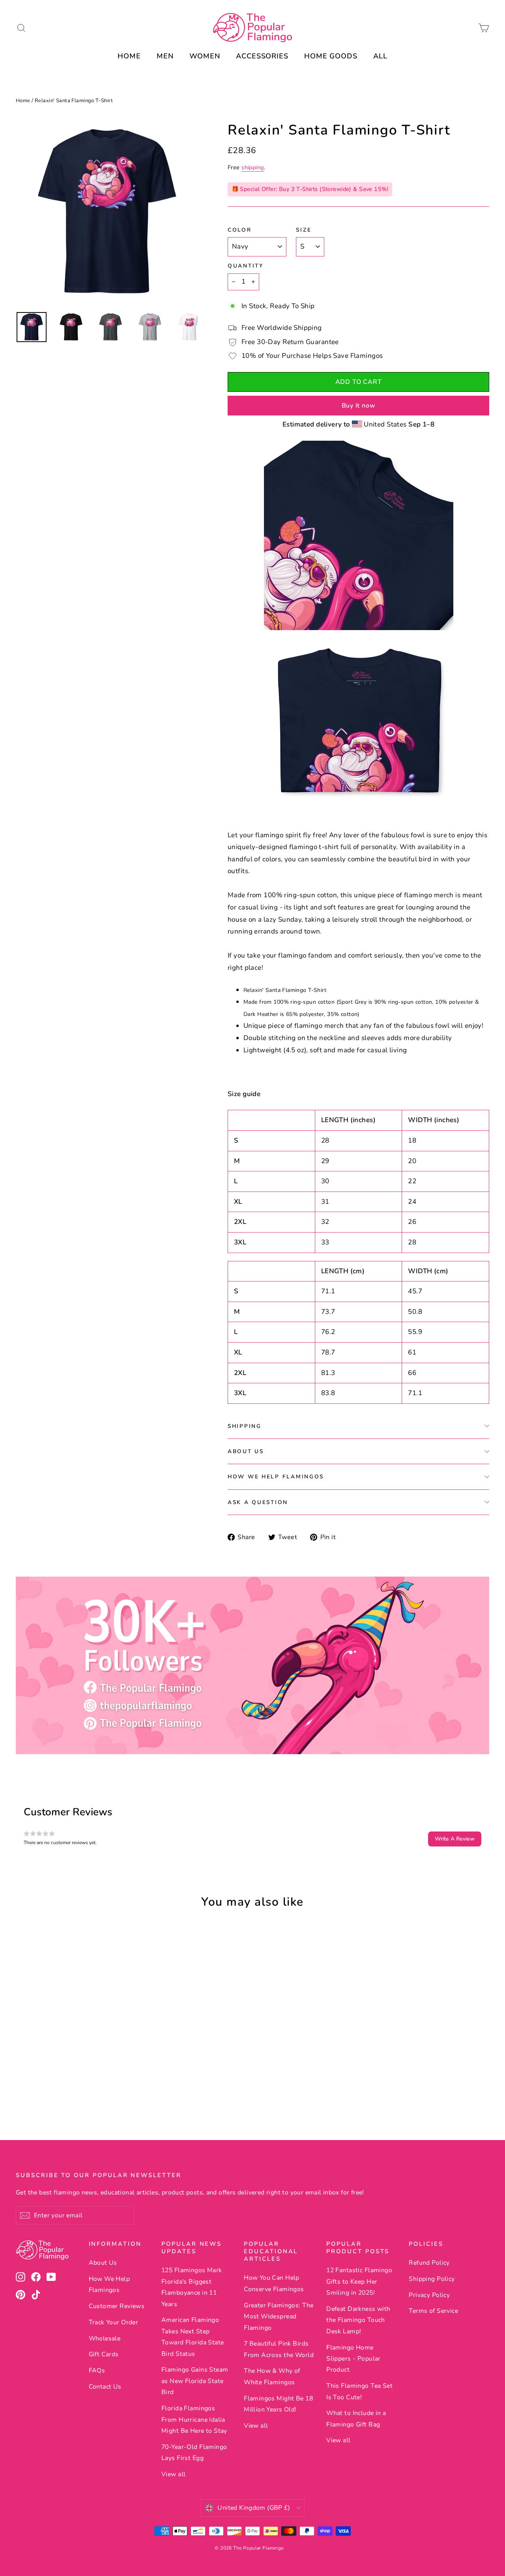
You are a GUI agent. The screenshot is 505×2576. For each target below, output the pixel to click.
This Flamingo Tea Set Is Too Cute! (359, 2391)
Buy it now (359, 406)
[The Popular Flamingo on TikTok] (36, 2294)
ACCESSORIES (262, 56)
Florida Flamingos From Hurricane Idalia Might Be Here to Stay (194, 2420)
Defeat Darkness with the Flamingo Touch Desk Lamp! (358, 2320)
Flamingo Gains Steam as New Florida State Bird (195, 2381)
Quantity (246, 266)
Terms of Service (433, 2311)
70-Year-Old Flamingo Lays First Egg (194, 2453)
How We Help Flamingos (276, 1477)
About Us (246, 1451)
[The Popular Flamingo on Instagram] (21, 2277)
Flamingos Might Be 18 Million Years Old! (278, 2404)
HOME (129, 56)
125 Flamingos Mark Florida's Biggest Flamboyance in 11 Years (192, 2287)
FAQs (97, 2370)
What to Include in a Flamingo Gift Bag (356, 2419)
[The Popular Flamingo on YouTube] (51, 2277)
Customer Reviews (117, 2306)
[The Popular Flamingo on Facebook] (36, 2277)
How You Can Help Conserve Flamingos (274, 2283)
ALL (380, 56)
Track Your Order (114, 2322)
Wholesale (105, 2338)
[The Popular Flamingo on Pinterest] (21, 2294)
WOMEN (205, 56)
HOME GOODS (331, 56)
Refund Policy (429, 2263)
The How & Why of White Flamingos (272, 2376)
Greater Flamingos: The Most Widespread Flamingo (279, 2317)
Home (23, 101)
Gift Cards (104, 2354)
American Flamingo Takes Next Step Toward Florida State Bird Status (193, 2337)
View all (173, 2474)
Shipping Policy (432, 2279)
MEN (165, 56)
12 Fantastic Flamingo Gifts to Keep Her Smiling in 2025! (359, 2281)
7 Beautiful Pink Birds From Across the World (279, 2349)
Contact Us (105, 2387)
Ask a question (258, 1502)
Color (240, 230)
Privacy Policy (429, 2295)
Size (304, 230)
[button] (455, 1839)
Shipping (245, 1426)
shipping (252, 167)
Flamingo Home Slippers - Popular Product (353, 2359)
